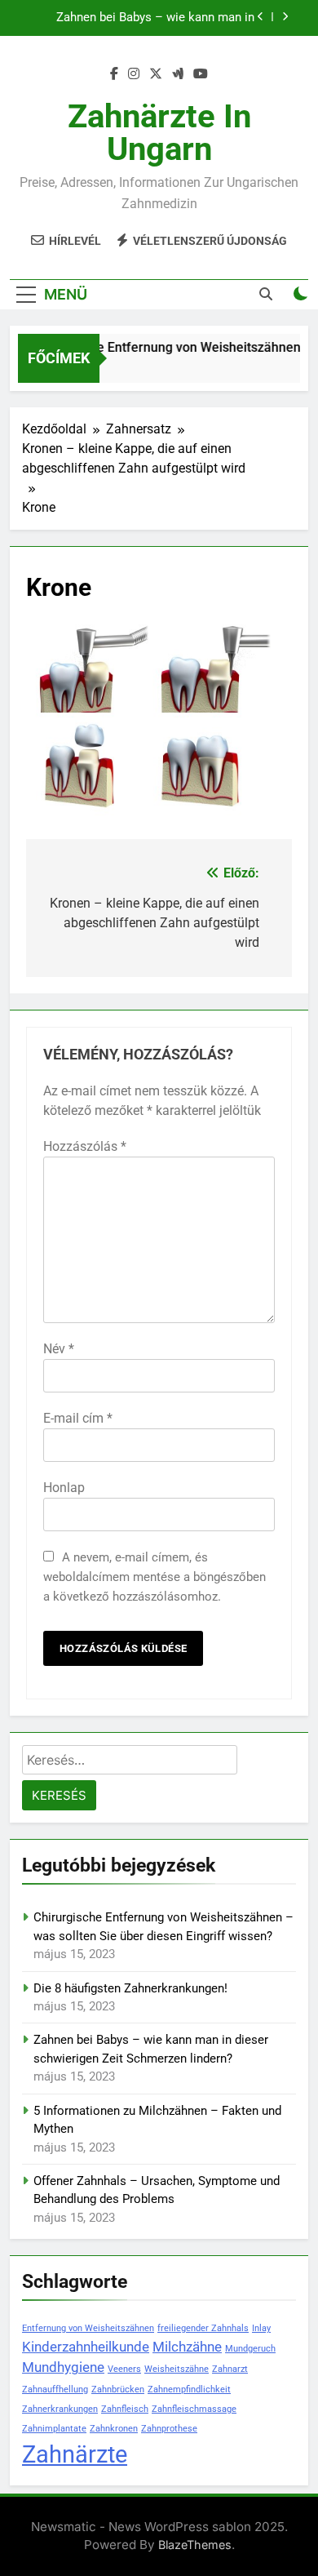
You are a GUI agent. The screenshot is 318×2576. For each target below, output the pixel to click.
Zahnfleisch (125, 2409)
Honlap (64, 1488)
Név (59, 1349)
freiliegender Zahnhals (203, 2328)
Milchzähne (187, 2347)
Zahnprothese (169, 2429)
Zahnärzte (75, 2454)
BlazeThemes (195, 2545)
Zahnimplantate (54, 2429)
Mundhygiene (63, 2367)
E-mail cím (78, 1418)
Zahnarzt (230, 2369)
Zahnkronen (114, 2429)
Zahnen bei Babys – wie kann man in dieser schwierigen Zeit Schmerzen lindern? (155, 18)
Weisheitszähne (177, 2369)
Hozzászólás (85, 1146)
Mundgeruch (250, 2349)
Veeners (124, 2369)
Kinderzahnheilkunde (86, 2347)
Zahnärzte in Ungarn (159, 133)
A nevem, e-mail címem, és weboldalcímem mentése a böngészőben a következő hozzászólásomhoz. (155, 1577)
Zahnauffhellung (55, 2389)
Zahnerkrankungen (60, 2409)
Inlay (261, 2328)
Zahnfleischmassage (194, 2409)
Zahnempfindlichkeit (189, 2389)
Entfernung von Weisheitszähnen (88, 2328)
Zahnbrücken (118, 2389)
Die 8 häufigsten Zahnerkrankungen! (130, 1988)
